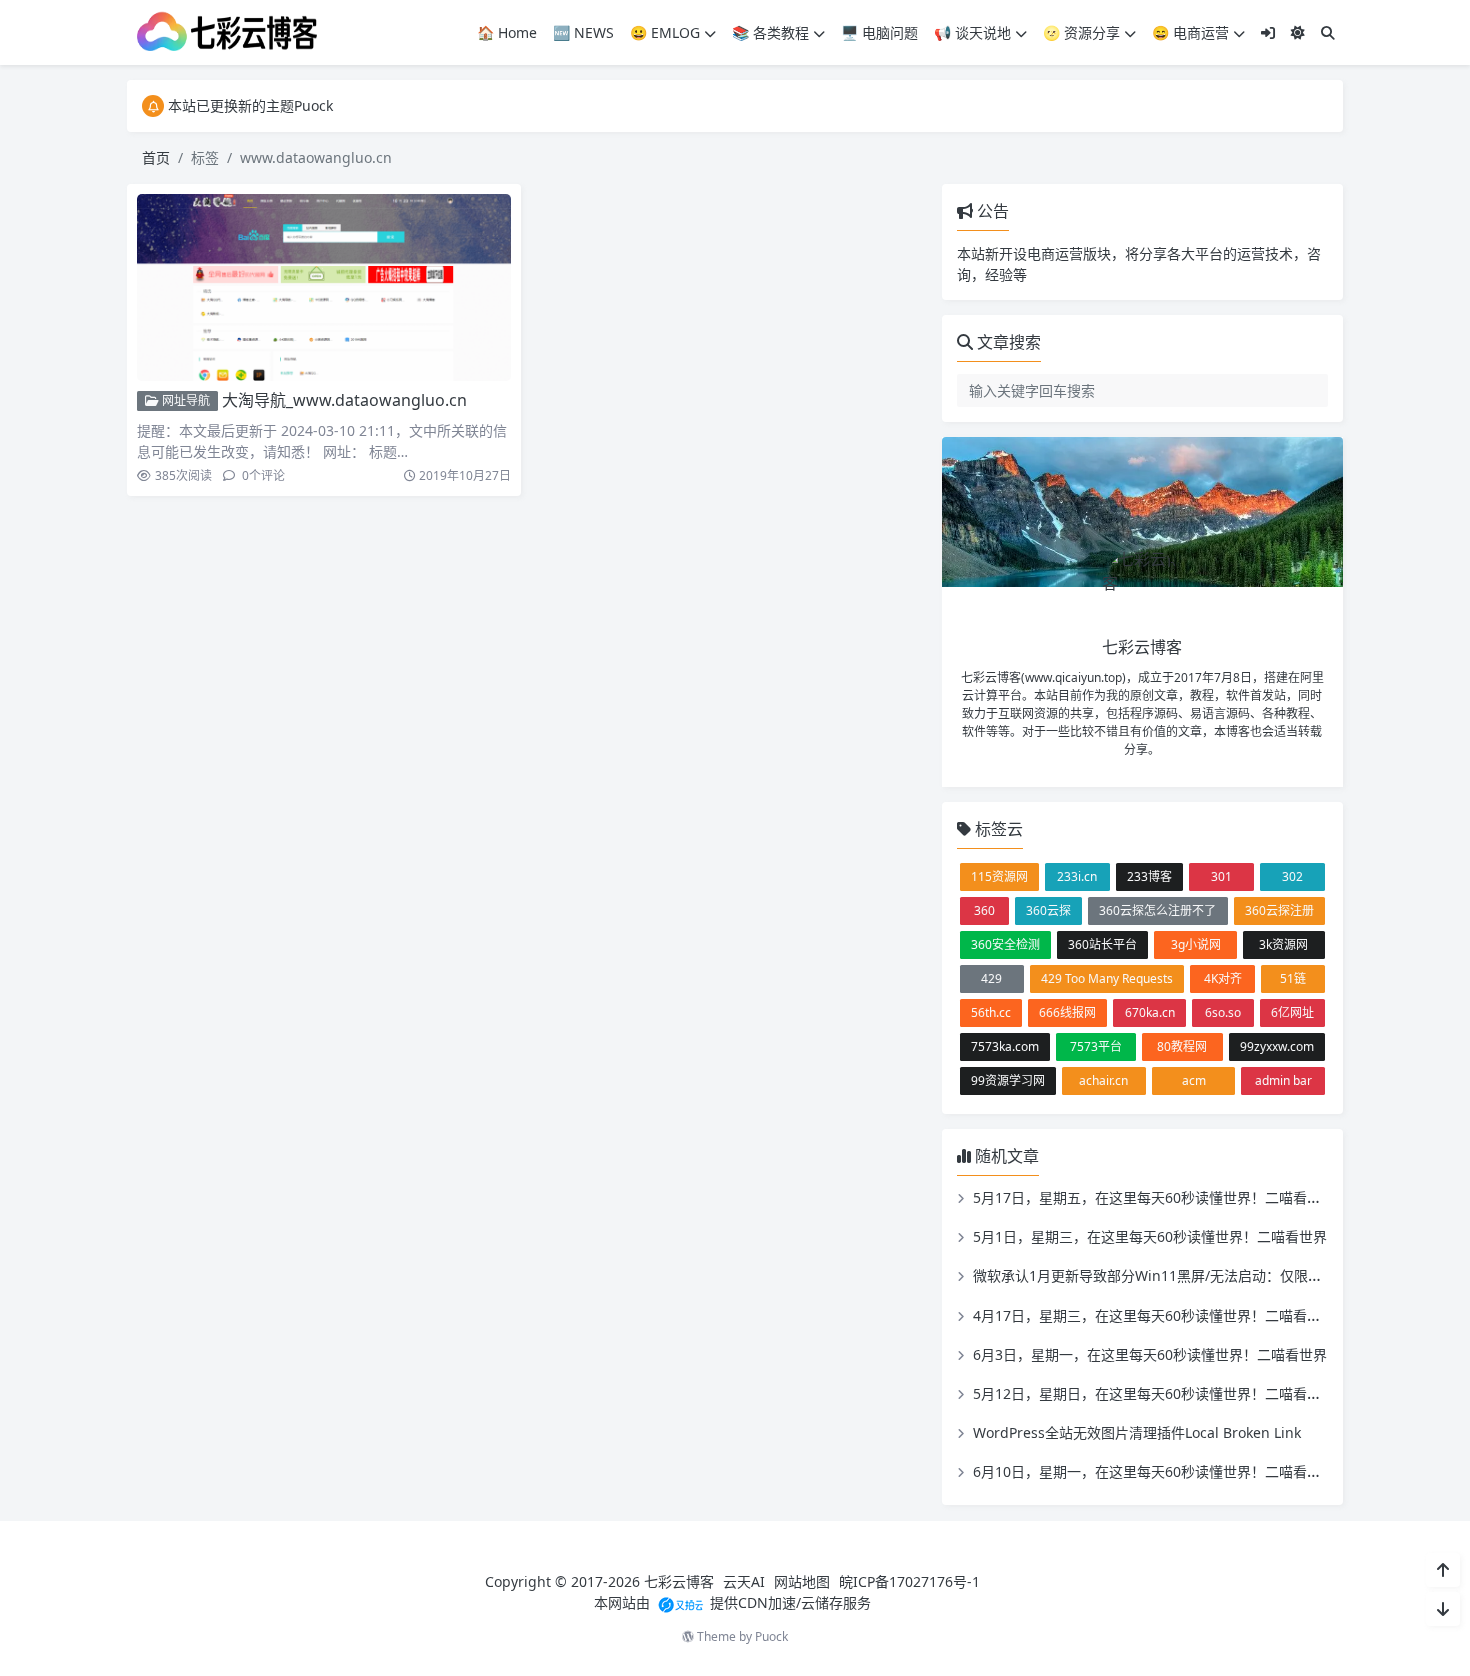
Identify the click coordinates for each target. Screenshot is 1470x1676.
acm (1194, 1080)
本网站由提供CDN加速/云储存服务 (732, 1602)
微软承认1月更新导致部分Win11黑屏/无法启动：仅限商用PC (1163, 1275)
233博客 (1149, 876)
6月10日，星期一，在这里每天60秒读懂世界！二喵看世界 (1154, 1471)
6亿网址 (1292, 1012)
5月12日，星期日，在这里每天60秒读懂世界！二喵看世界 (1154, 1393)
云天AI (744, 1581)
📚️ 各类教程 (770, 32)
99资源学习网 (1008, 1080)
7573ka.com (1005, 1046)
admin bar (1283, 1080)
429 (991, 978)
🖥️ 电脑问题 (879, 32)
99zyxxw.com (1277, 1046)
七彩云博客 (679, 1581)
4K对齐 (1223, 978)
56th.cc (991, 1012)
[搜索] (1328, 32)
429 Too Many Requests (1107, 978)
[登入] (1268, 32)
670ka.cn (1150, 1012)
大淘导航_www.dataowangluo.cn (344, 400)
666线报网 (1067, 1012)
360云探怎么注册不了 (1157, 910)
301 (1221, 876)
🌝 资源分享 (1081, 32)
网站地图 (802, 1581)
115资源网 (999, 876)
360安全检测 (1005, 944)
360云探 (1048, 910)
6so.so (1223, 1012)
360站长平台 (1102, 944)
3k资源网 (1283, 944)
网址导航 (184, 400)
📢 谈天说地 (972, 32)
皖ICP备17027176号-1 (909, 1581)
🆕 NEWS (583, 32)
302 (1292, 876)
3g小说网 (1196, 944)
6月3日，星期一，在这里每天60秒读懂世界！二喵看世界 (1150, 1354)
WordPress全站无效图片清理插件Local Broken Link (1137, 1432)
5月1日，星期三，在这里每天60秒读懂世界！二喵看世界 (1150, 1236)
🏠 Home (507, 32)
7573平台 (1096, 1046)
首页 (156, 157)
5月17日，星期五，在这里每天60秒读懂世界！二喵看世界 (1154, 1197)
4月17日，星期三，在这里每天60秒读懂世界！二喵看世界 (1154, 1315)
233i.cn (1077, 876)
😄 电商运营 (1190, 32)
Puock (771, 1636)
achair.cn (1103, 1080)
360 (984, 910)
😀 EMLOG (665, 32)
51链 (1293, 978)
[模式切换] (1298, 32)
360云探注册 (1279, 910)
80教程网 (1182, 1046)
